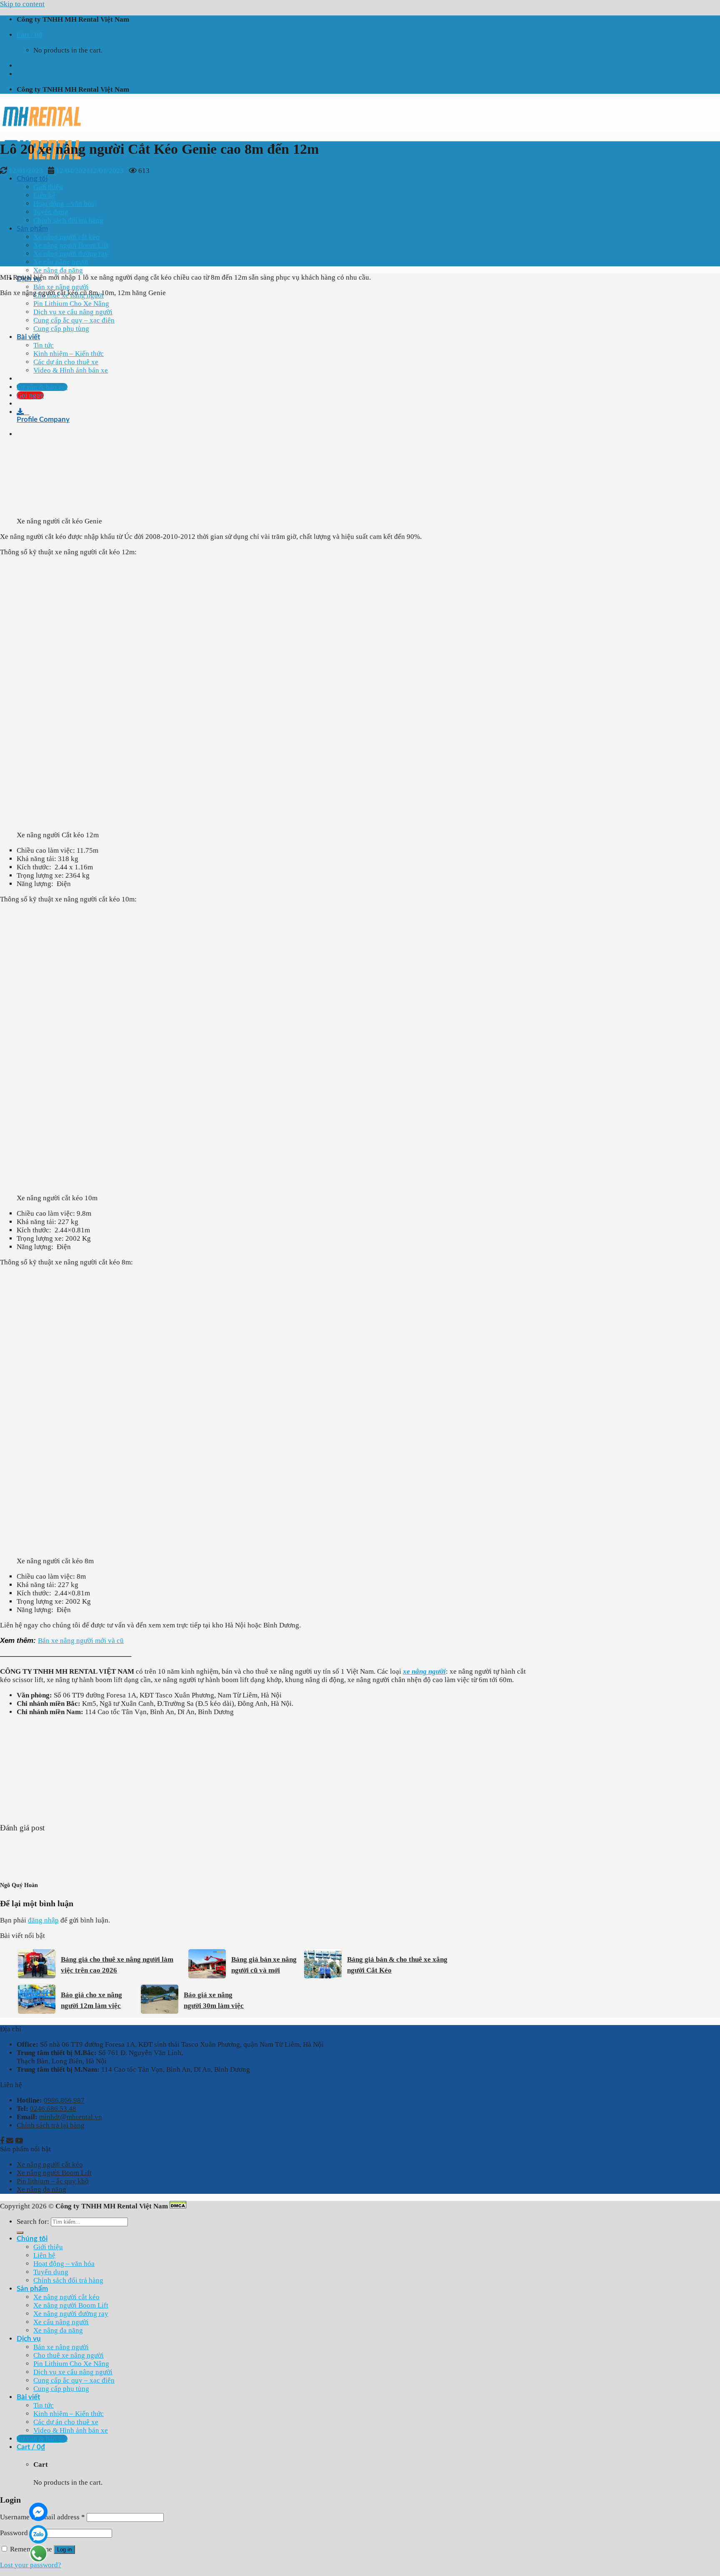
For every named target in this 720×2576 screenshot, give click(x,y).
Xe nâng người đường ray (71, 254)
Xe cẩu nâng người (61, 262)
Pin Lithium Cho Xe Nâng (71, 304)
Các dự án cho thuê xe (66, 2422)
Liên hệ (44, 195)
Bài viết (28, 2397)
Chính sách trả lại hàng (51, 2125)
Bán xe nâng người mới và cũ (81, 1641)
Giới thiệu (48, 187)
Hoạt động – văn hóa (64, 204)
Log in (64, 2550)
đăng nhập (43, 1920)
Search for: (33, 2222)
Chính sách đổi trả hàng (68, 220)
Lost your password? (31, 2565)
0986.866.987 (64, 2100)
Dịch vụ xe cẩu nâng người (73, 2372)
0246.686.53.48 (53, 2109)
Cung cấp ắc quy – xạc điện (74, 2380)
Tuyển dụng (51, 212)
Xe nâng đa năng (58, 270)
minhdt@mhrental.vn (71, 2117)
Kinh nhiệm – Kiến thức (69, 2414)
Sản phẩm (32, 229)
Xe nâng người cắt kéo (66, 237)
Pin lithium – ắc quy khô (53, 2181)
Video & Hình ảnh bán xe (71, 2430)
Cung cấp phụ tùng (61, 2389)
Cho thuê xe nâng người (69, 2355)
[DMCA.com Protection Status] (178, 2206)
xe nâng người (424, 1671)
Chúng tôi (32, 179)
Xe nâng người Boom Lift (71, 245)
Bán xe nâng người (61, 287)
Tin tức (44, 2405)
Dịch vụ (29, 2339)
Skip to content (22, 4)
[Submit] (20, 2233)
